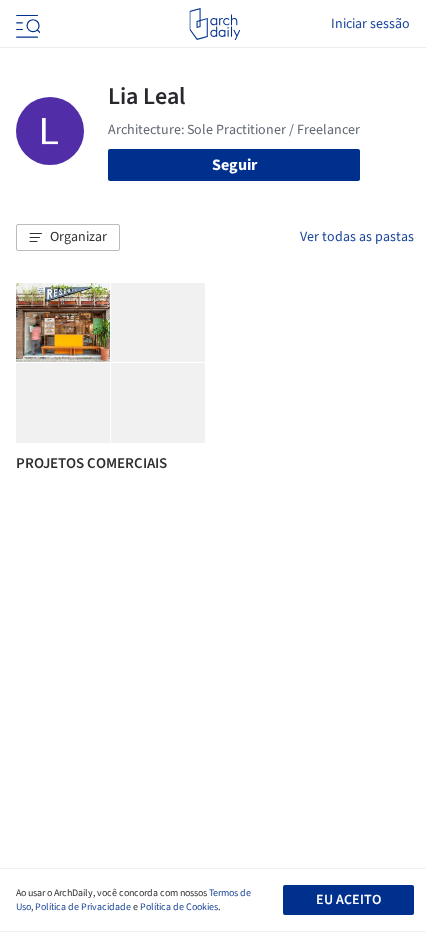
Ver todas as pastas (357, 237)
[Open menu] (26, 24)
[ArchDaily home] (214, 24)
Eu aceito (348, 900)
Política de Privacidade (83, 907)
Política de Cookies (179, 907)
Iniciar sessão (370, 24)
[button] (68, 238)
